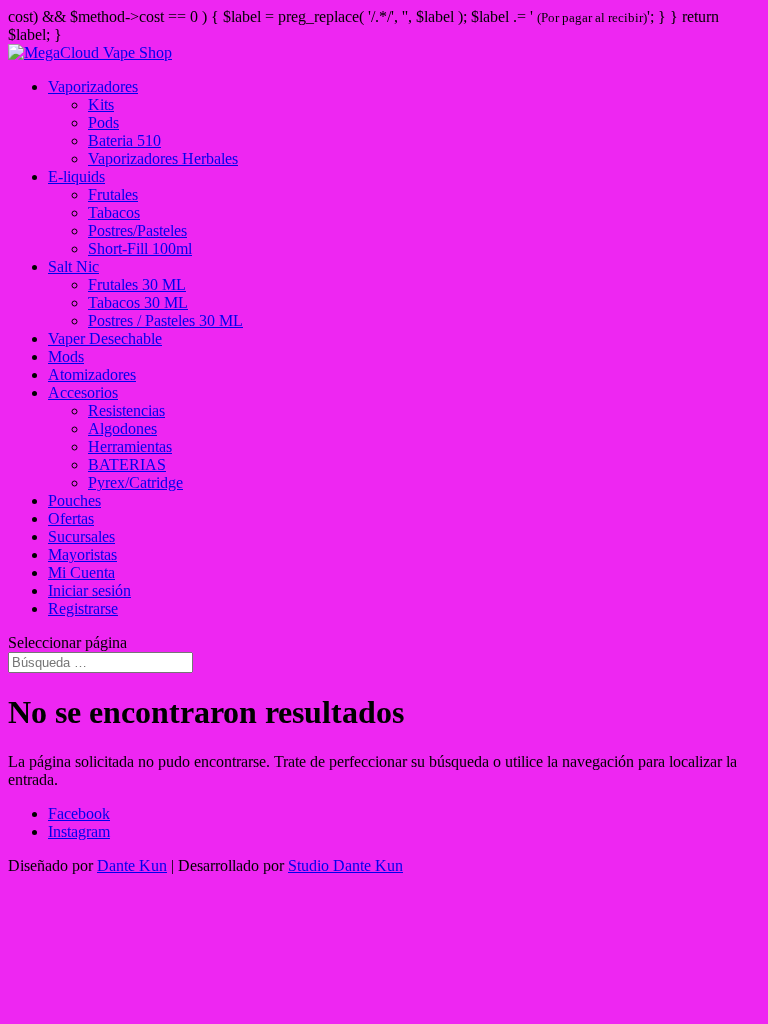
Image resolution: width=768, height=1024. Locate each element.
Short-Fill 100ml (140, 248)
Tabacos (114, 212)
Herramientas (130, 446)
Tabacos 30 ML (138, 302)
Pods (103, 122)
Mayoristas (82, 554)
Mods (66, 356)
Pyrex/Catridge (135, 482)
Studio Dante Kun (345, 865)
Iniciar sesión (89, 590)
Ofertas (71, 518)
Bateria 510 (124, 140)
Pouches (74, 500)
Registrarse (83, 608)
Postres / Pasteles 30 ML (165, 320)
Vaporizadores (93, 86)
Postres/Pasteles (137, 230)
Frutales (113, 194)
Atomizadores (92, 374)
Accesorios (83, 392)
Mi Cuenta (81, 572)
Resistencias (126, 410)
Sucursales (81, 536)
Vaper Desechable (105, 338)
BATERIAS (127, 464)
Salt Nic (73, 266)
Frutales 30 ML (137, 284)
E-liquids (76, 176)
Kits (101, 104)
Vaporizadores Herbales (163, 158)
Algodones (122, 428)
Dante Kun (132, 865)
